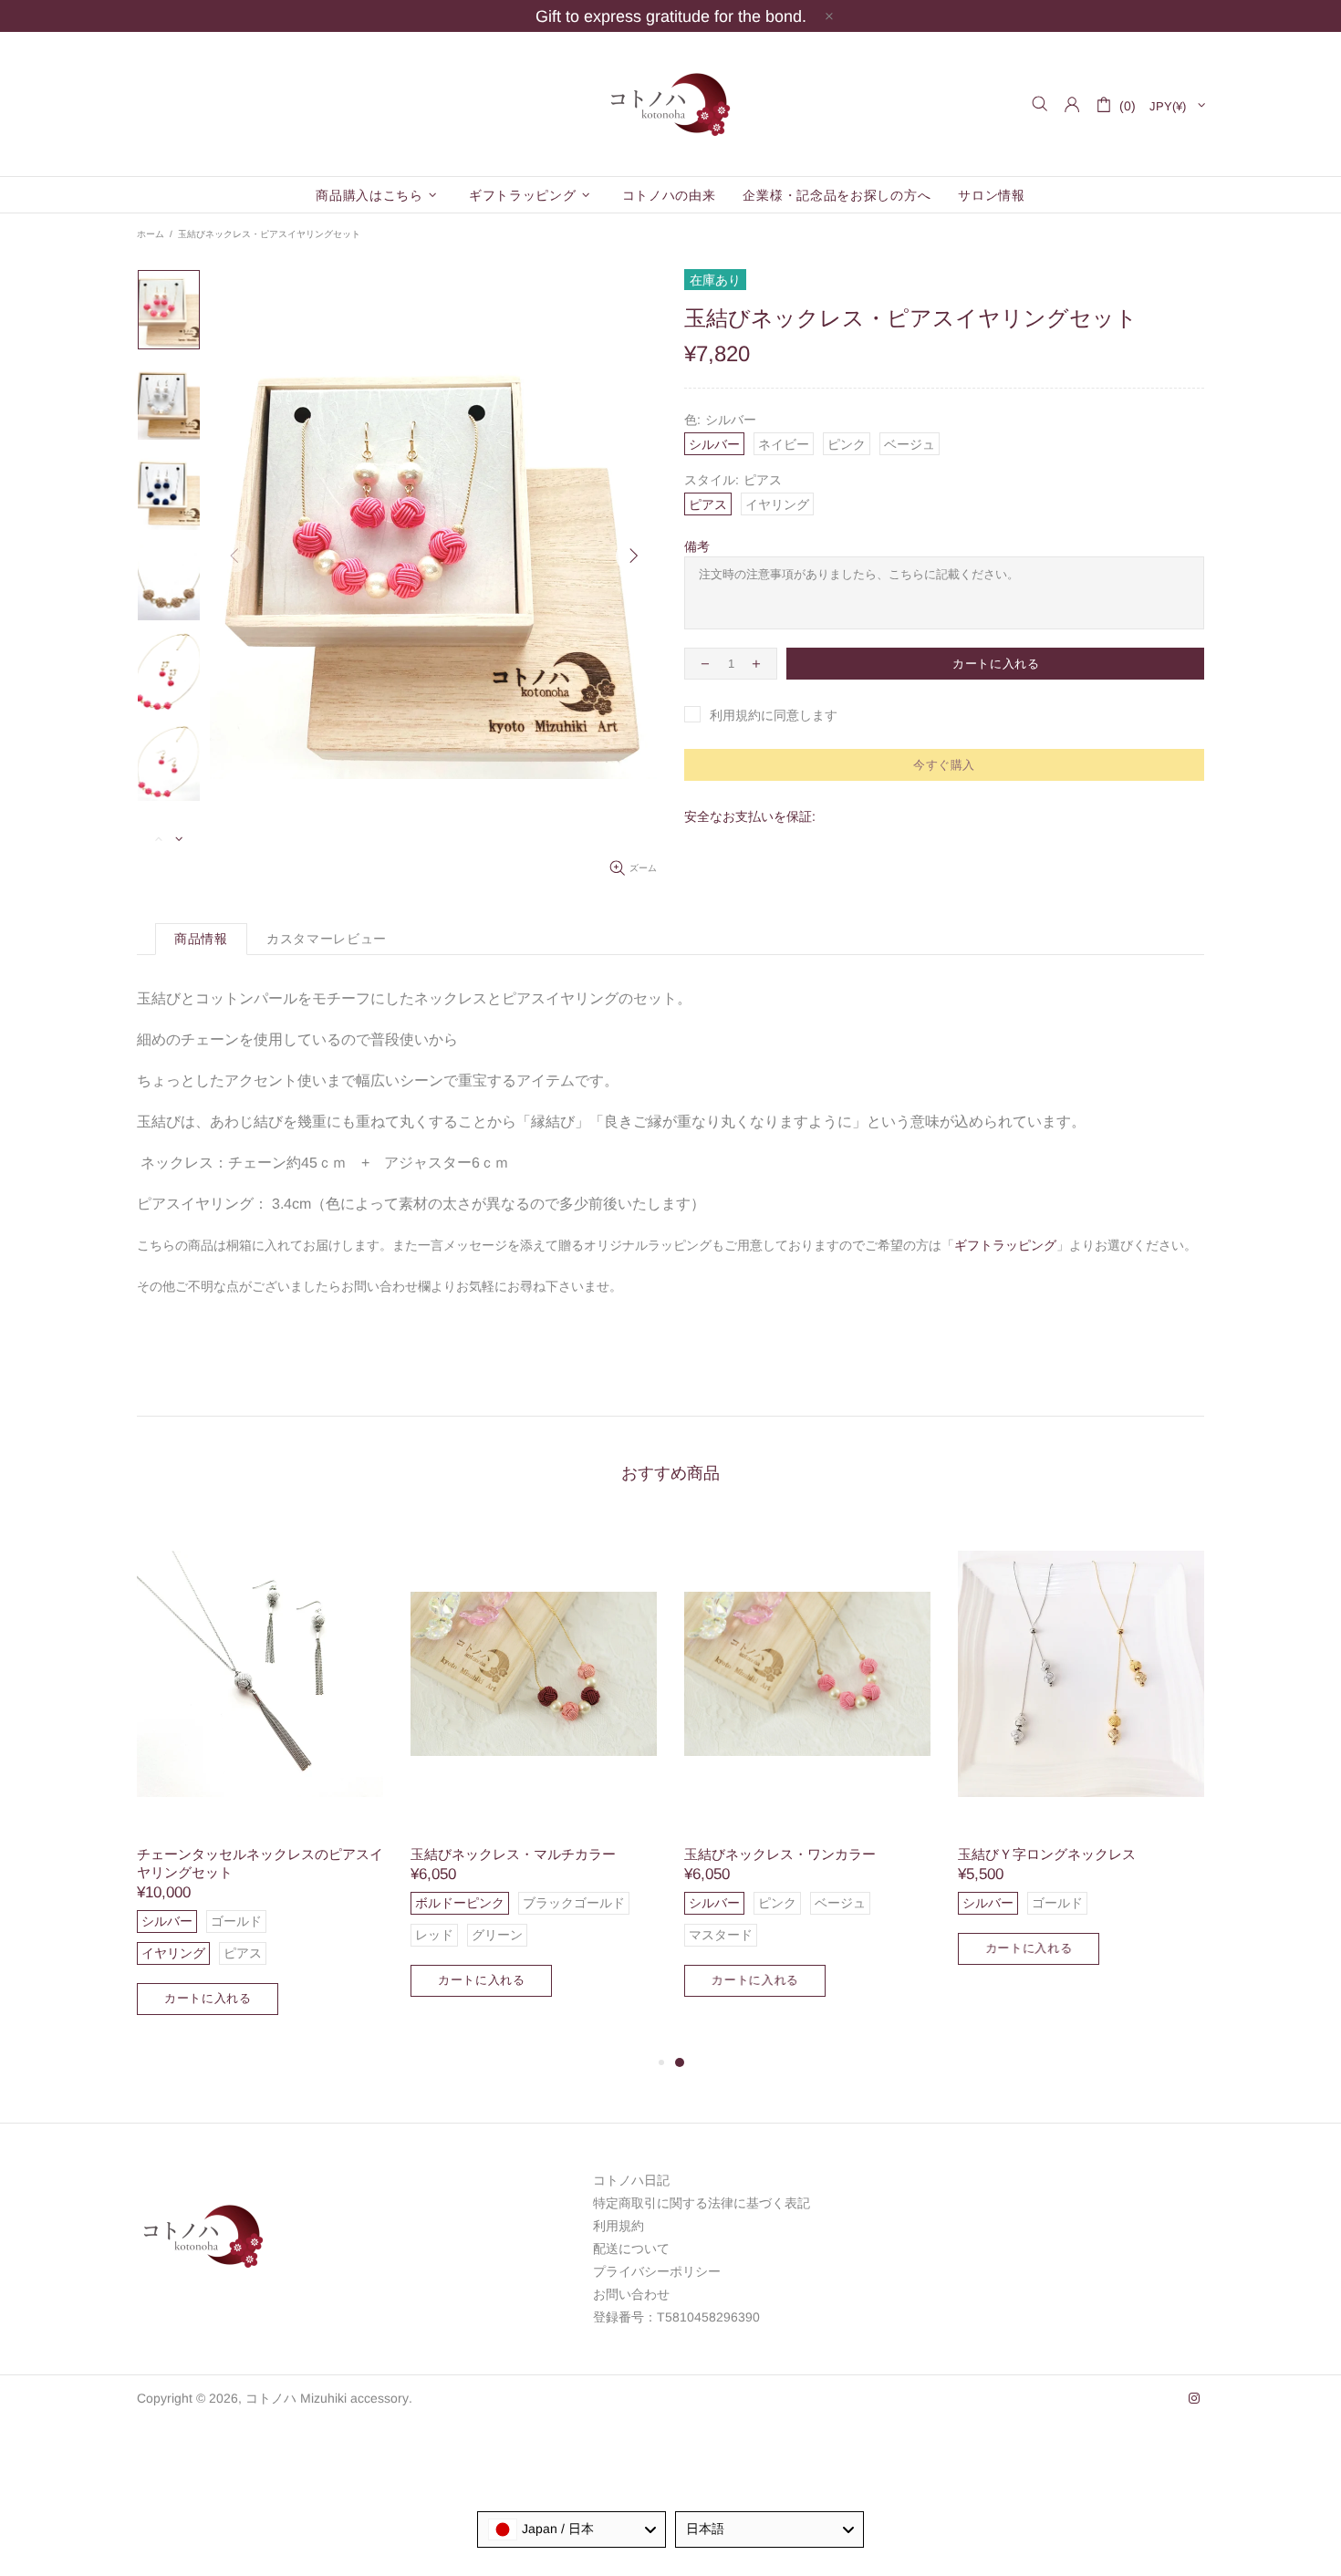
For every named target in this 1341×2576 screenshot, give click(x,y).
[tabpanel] (807, 1775)
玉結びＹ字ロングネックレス (1047, 1854)
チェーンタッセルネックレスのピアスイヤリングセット (260, 1863)
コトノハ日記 (631, 2180)
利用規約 (619, 2226)
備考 (697, 546)
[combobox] (572, 2529)
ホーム (151, 234)
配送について (631, 2249)
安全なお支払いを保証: (750, 816)
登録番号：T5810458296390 (676, 2317)
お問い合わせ (631, 2294)
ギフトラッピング (1005, 1245)
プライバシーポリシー (657, 2271)
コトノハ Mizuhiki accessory (670, 104)
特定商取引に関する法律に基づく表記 (702, 2203)
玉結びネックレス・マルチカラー (513, 1854)
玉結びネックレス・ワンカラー (780, 1854)
